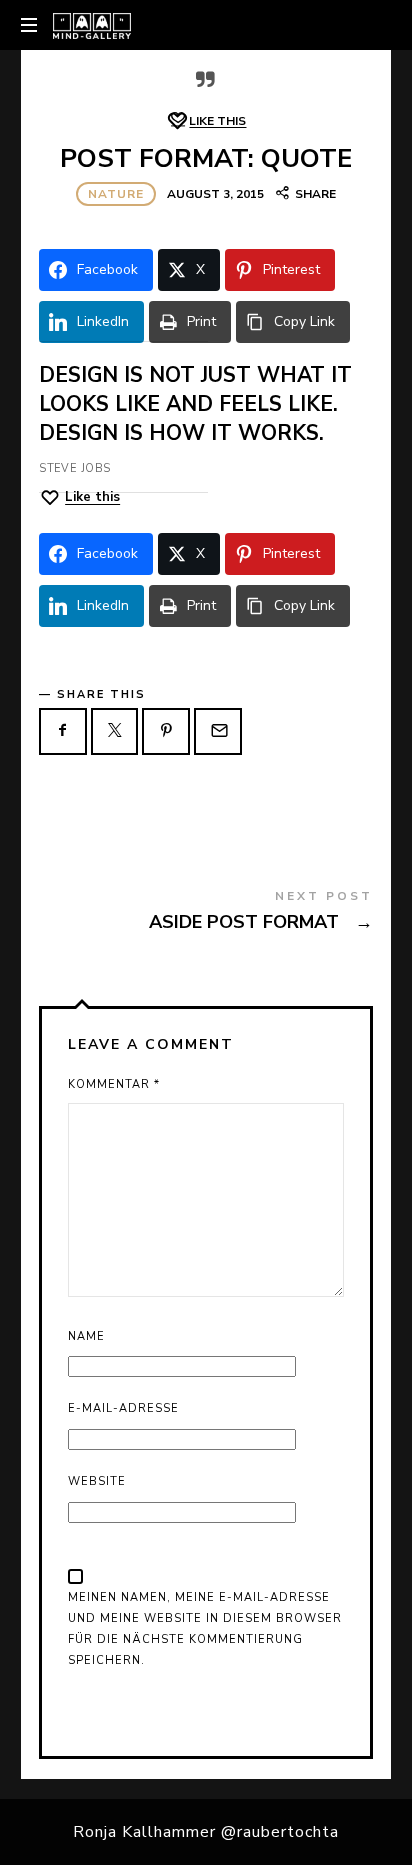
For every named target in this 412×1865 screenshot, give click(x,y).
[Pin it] (166, 731)
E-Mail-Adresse (123, 1408)
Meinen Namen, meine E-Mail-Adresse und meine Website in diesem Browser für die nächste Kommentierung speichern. (205, 1629)
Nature (116, 194)
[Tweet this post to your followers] (115, 731)
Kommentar (114, 1084)
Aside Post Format (206, 914)
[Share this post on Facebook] (63, 731)
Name (86, 1336)
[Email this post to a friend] (218, 731)
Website (97, 1481)
